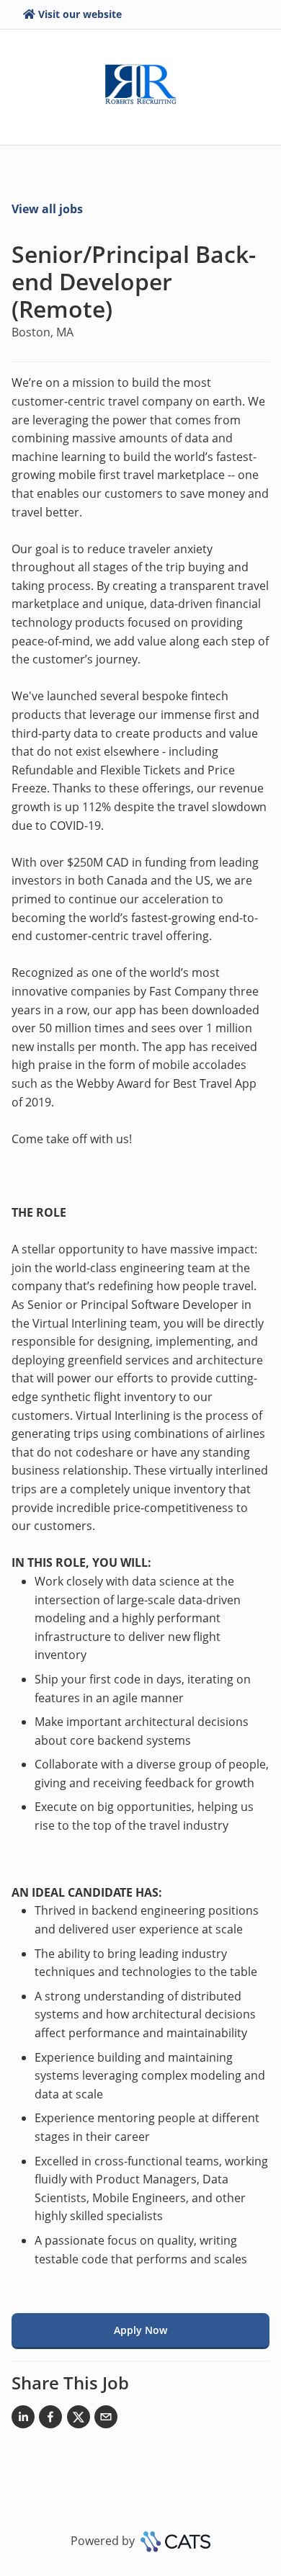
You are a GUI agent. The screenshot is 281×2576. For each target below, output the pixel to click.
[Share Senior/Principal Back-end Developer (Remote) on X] (79, 2420)
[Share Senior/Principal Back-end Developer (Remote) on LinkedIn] (23, 2420)
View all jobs (47, 209)
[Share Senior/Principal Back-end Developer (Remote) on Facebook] (50, 2420)
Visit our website (80, 14)
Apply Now (140, 2330)
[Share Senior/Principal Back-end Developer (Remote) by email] (106, 2420)
